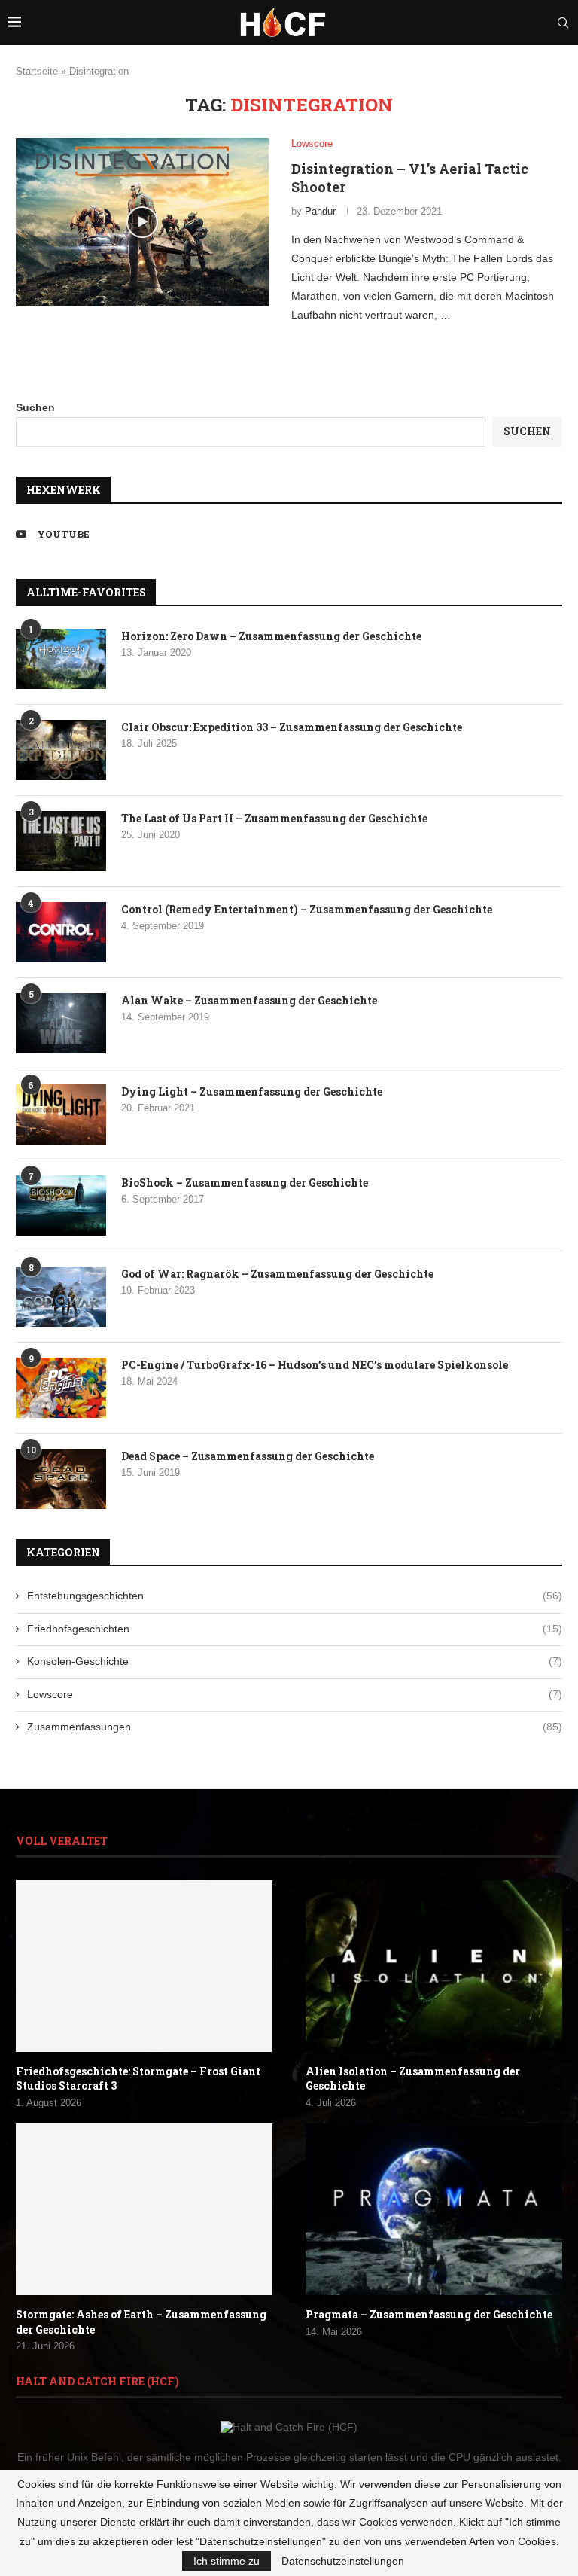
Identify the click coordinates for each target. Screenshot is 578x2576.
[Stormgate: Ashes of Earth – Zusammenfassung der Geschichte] (144, 2209)
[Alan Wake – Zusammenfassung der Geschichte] (61, 1023)
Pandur (320, 211)
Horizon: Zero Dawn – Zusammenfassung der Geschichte (271, 636)
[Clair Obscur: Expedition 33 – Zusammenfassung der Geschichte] (61, 750)
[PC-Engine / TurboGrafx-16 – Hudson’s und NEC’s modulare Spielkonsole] (61, 1388)
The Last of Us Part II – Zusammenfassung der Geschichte (274, 818)
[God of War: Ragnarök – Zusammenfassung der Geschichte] (61, 1297)
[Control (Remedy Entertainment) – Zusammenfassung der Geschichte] (61, 932)
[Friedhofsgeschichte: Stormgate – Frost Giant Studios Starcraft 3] (144, 1966)
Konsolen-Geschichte (295, 1661)
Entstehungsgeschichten (295, 1596)
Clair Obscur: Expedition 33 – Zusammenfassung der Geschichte (292, 727)
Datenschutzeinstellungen (343, 2561)
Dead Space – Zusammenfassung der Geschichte (248, 1456)
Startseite (37, 71)
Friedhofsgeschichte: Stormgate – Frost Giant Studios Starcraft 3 (138, 2079)
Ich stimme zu (227, 2561)
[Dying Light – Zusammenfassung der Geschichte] (61, 1114)
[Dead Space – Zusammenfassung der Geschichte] (61, 1479)
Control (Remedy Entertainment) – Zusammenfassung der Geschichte (307, 909)
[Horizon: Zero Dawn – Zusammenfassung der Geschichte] (61, 659)
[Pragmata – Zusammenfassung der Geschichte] (434, 2209)
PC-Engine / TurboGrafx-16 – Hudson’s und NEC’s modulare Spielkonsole (315, 1365)
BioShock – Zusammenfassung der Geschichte (245, 1183)
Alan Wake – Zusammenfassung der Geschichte (249, 1000)
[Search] (563, 23)
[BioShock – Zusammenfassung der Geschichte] (61, 1206)
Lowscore (295, 1694)
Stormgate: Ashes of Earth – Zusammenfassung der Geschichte (141, 2322)
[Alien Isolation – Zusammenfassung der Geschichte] (434, 1966)
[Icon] (142, 222)
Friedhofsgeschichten (295, 1629)
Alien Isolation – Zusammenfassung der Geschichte (413, 2079)
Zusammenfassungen (295, 1727)
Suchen (35, 407)
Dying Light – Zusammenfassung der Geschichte (252, 1091)
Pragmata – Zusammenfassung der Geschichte (429, 2314)
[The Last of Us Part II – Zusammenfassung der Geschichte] (61, 841)
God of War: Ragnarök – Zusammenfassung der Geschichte (277, 1274)
